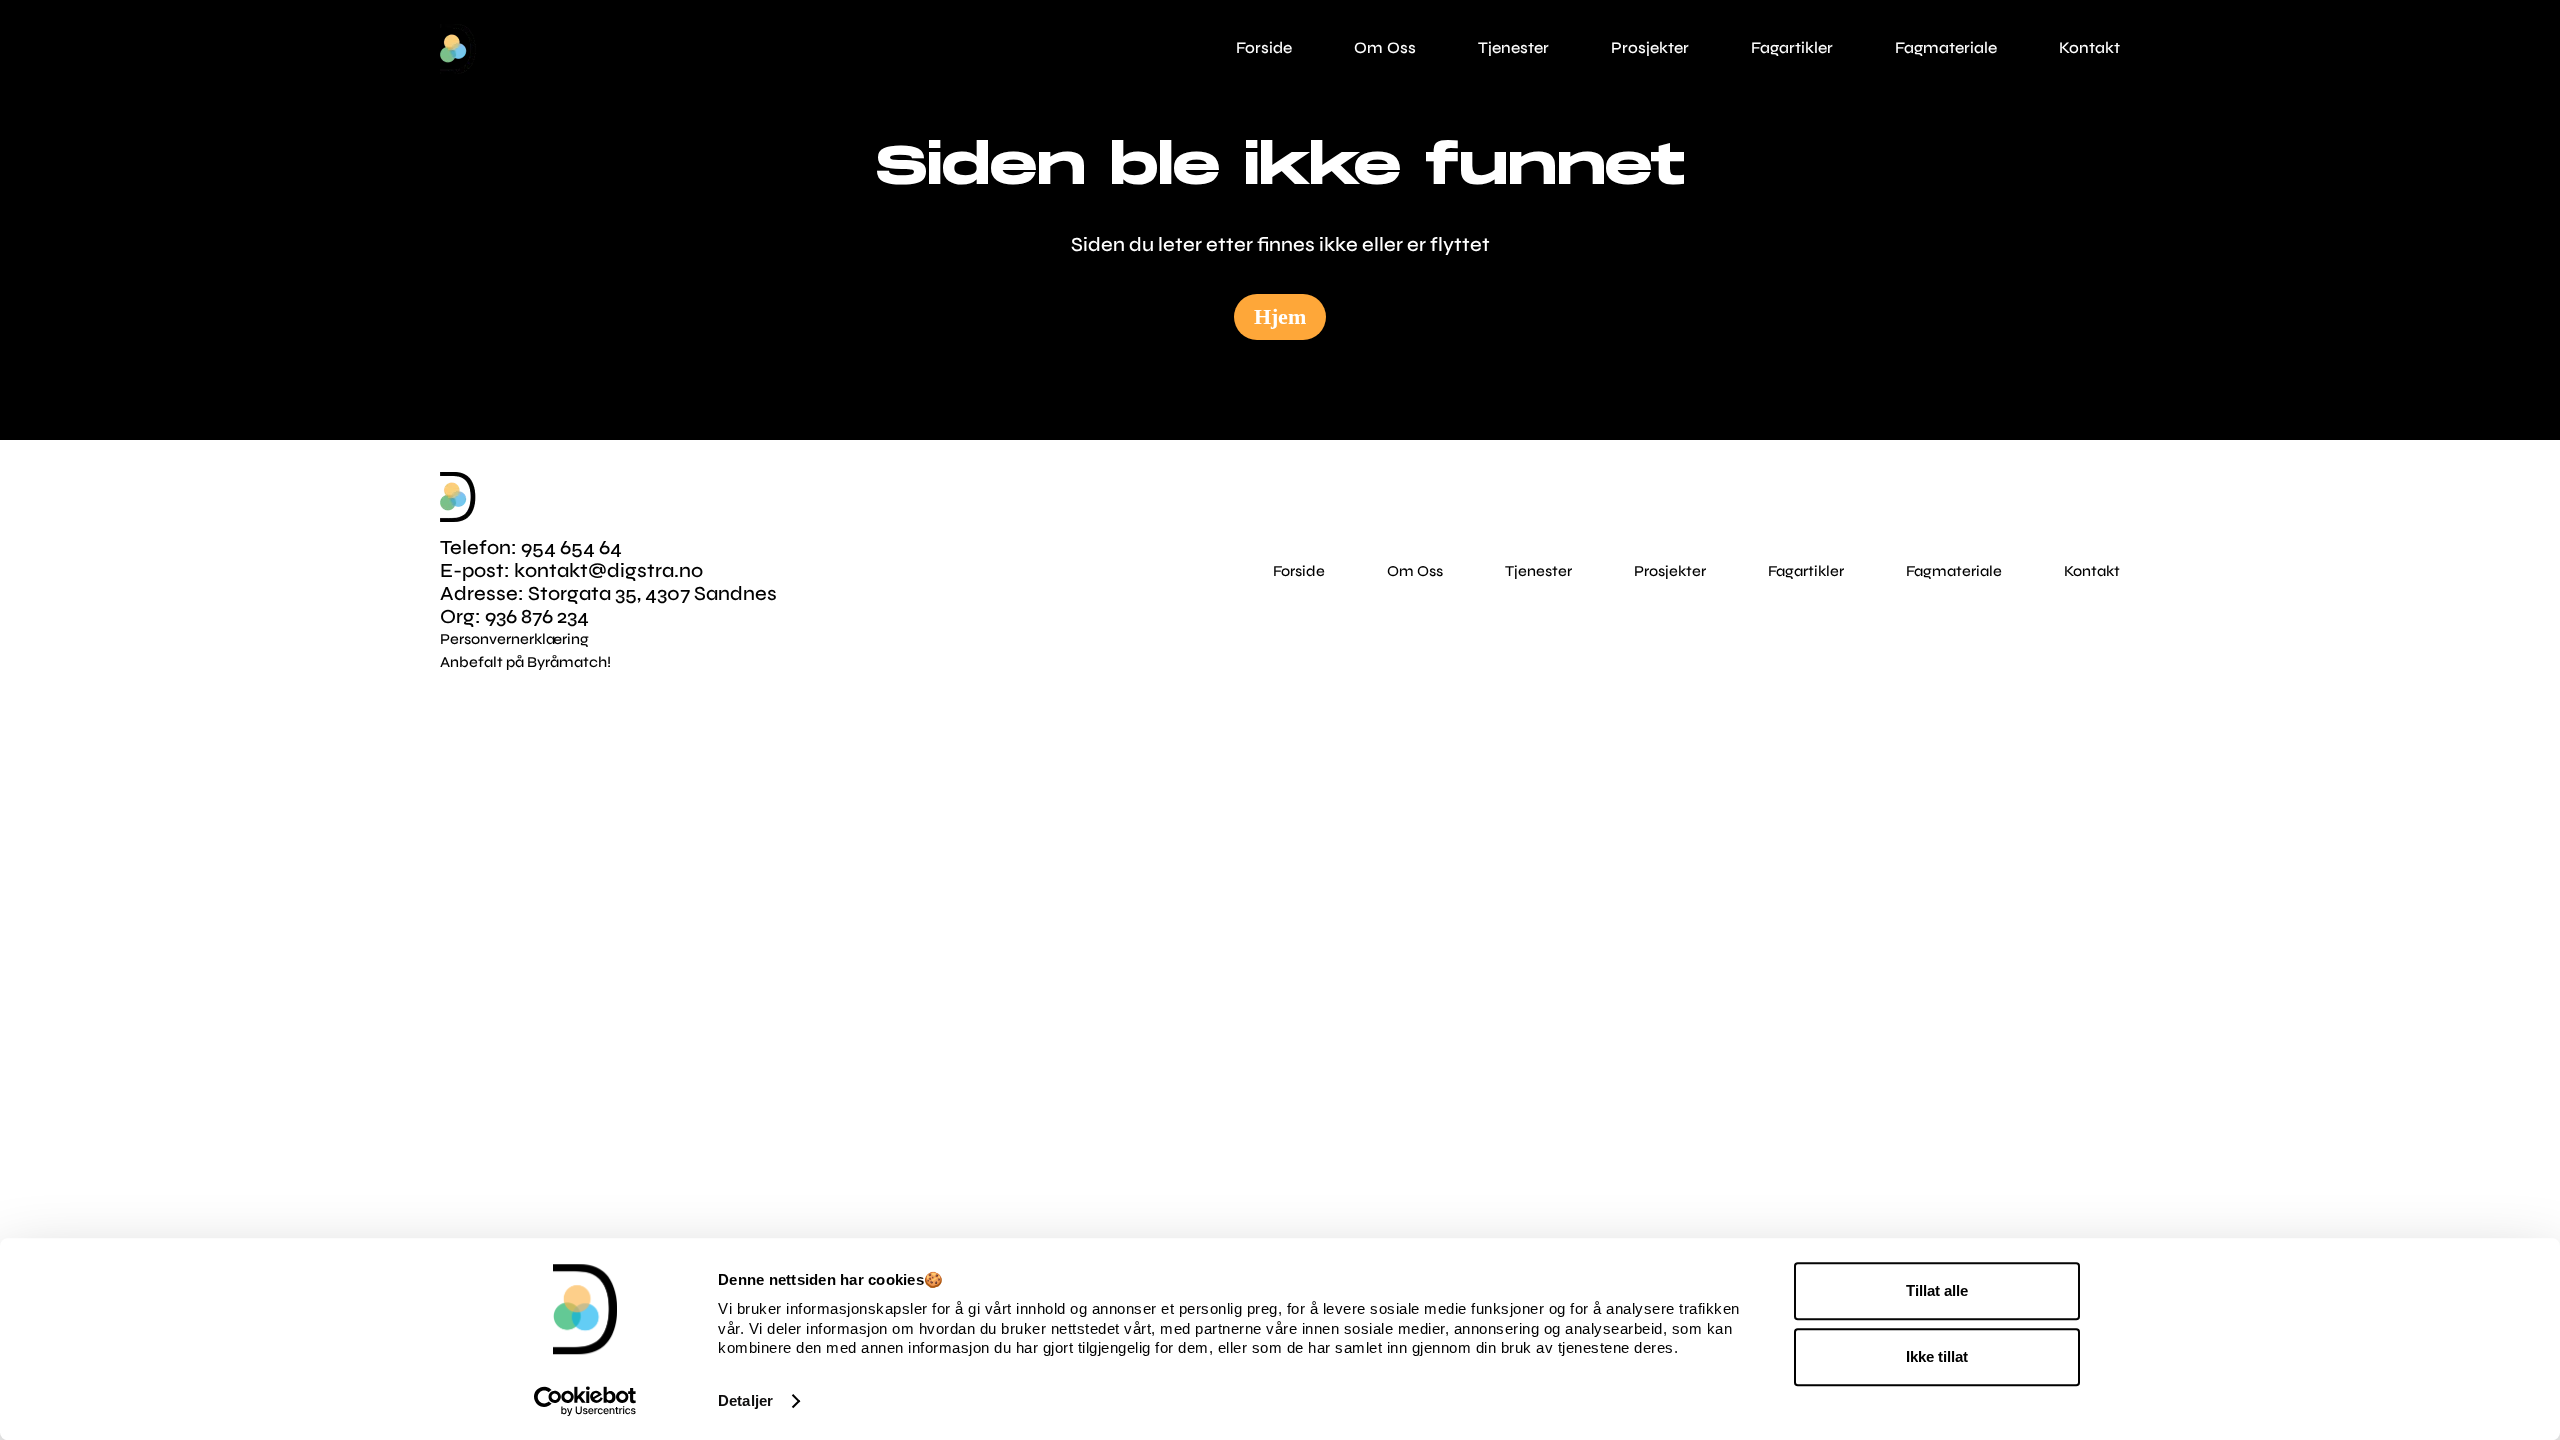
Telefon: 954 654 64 (531, 547)
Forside (1299, 571)
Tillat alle (1937, 1290)
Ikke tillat (1937, 1356)
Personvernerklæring (514, 639)
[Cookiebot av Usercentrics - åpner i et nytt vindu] (585, 1401)
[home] (458, 49)
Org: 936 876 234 (514, 616)
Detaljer (745, 1400)
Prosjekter (1670, 571)
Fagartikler (1806, 571)
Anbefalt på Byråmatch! (525, 662)
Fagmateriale (1954, 571)
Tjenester (1538, 571)
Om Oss (1415, 571)
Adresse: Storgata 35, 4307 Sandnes (608, 593)
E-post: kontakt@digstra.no (571, 570)
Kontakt (2092, 571)
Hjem (1280, 316)
